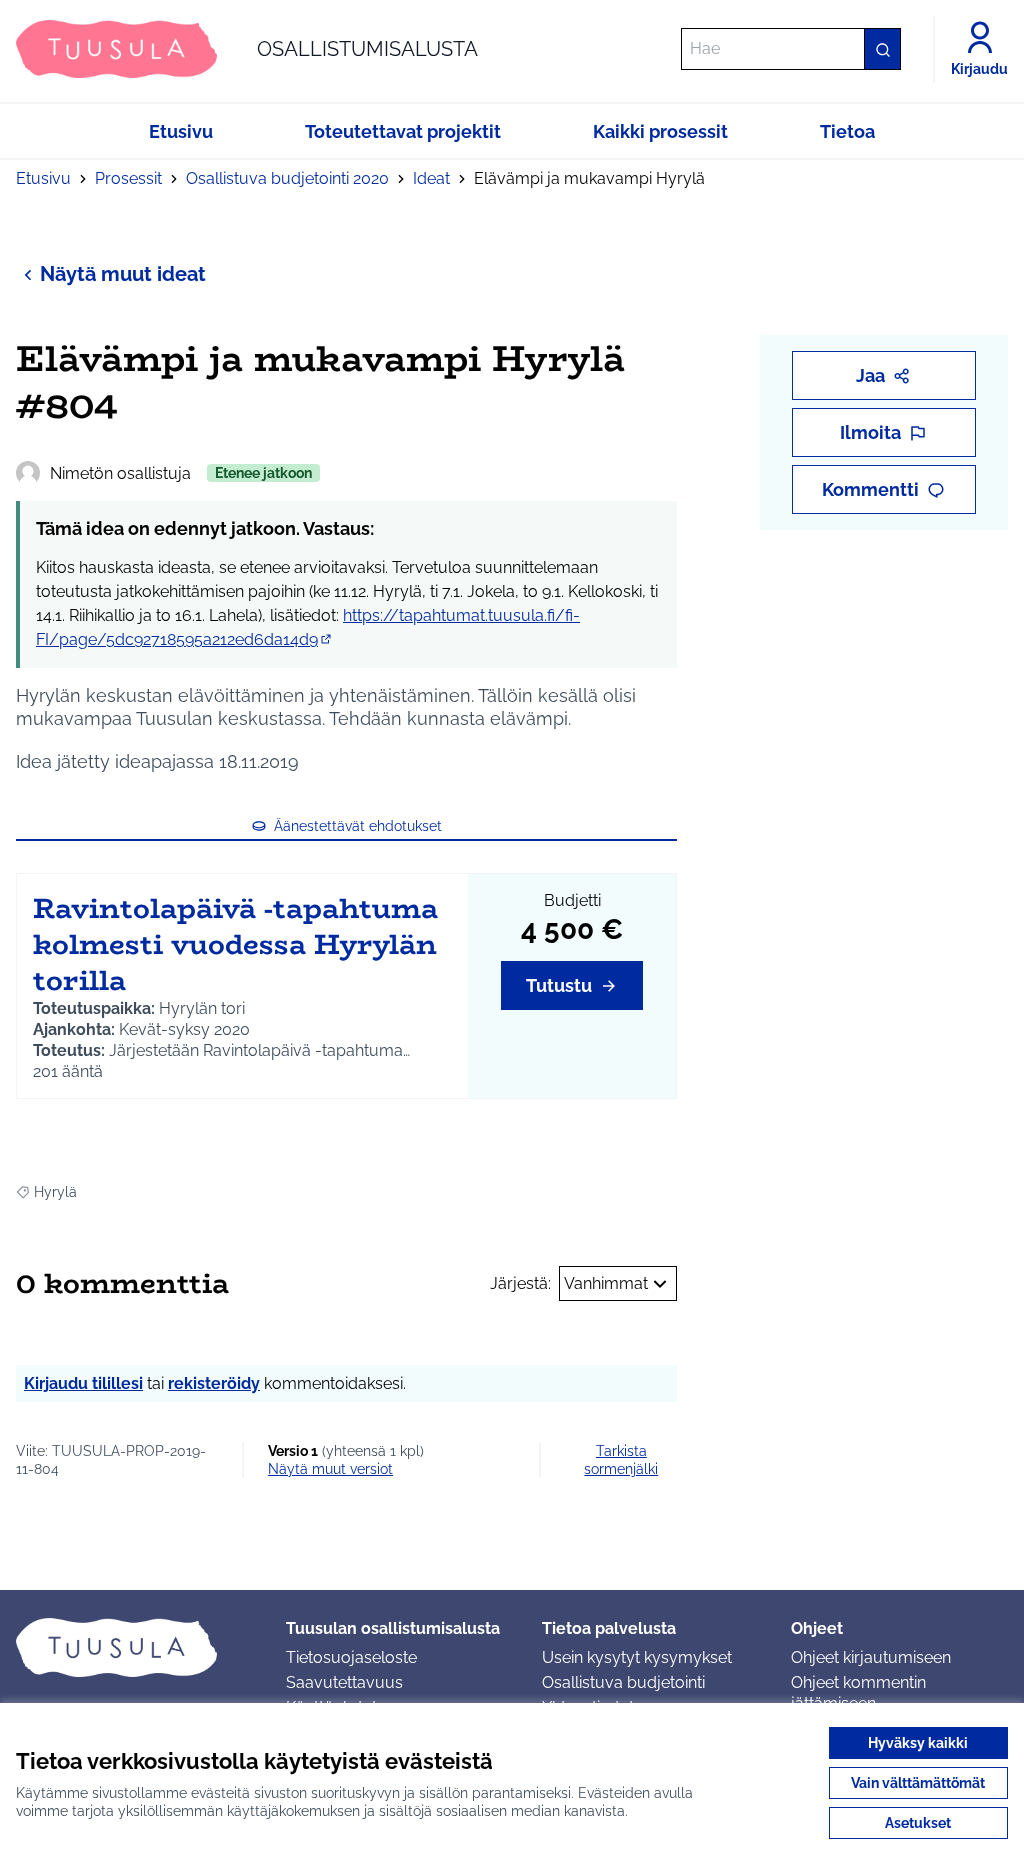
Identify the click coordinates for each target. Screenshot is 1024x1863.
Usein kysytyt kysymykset (637, 1657)
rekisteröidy (214, 1383)
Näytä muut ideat (123, 274)
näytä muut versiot (330, 1469)
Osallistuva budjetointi (623, 1682)
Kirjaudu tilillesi (83, 1383)
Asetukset (918, 1823)
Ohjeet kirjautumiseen (871, 1657)
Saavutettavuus (344, 1682)
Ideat (431, 178)
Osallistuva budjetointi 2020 (287, 178)
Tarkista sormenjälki (621, 1460)
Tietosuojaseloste (351, 1657)
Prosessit (128, 178)
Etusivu (43, 178)
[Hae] (882, 49)
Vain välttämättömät (918, 1783)
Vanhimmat (606, 1283)
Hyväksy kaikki (918, 1743)
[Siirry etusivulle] (135, 1647)
